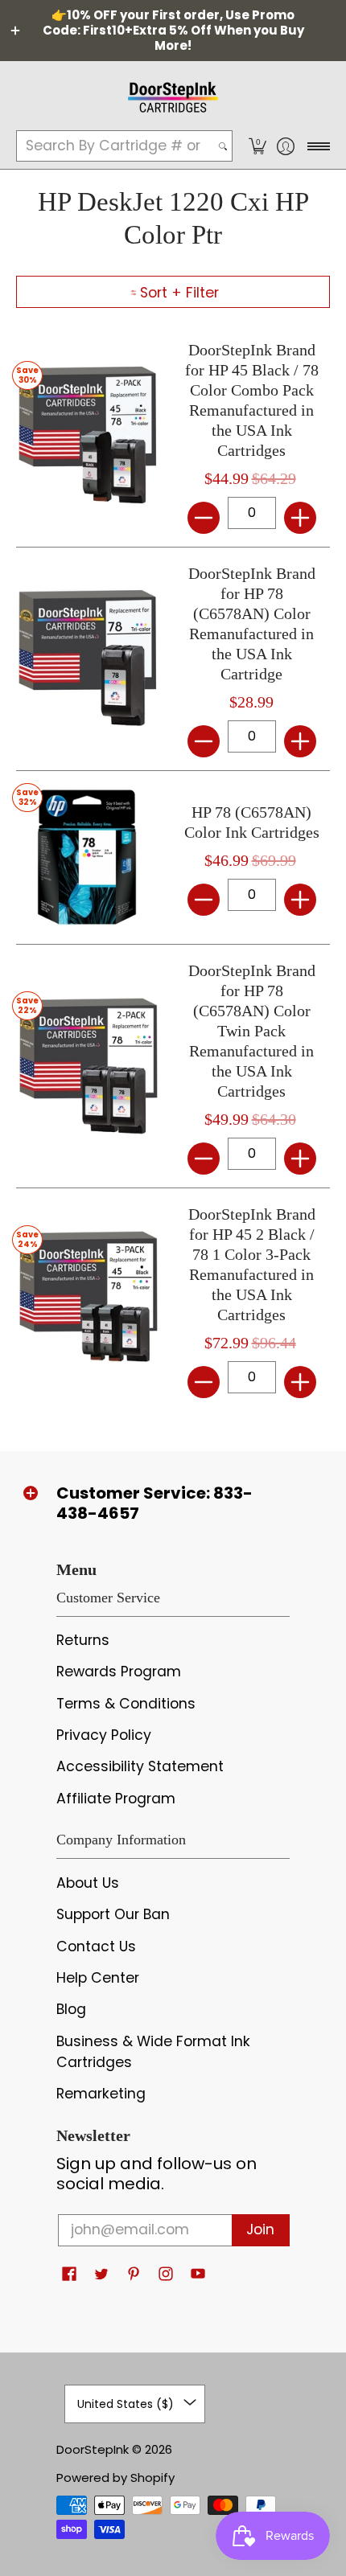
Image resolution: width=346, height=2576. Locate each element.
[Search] (223, 146)
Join (260, 2229)
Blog (71, 2009)
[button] (257, 146)
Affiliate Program (116, 1799)
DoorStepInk (93, 2449)
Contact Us (96, 1946)
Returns (83, 1640)
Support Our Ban (113, 1914)
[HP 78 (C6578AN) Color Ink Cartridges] (86, 857)
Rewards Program (119, 1672)
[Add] (300, 518)
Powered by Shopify (115, 2478)
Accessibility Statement (140, 1766)
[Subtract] (204, 518)
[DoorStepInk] (173, 95)
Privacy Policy (104, 1735)
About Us (88, 1883)
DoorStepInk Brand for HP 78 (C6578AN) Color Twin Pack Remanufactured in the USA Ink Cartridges (252, 1031)
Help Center (98, 1978)
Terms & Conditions (126, 1704)
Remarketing (101, 2094)
